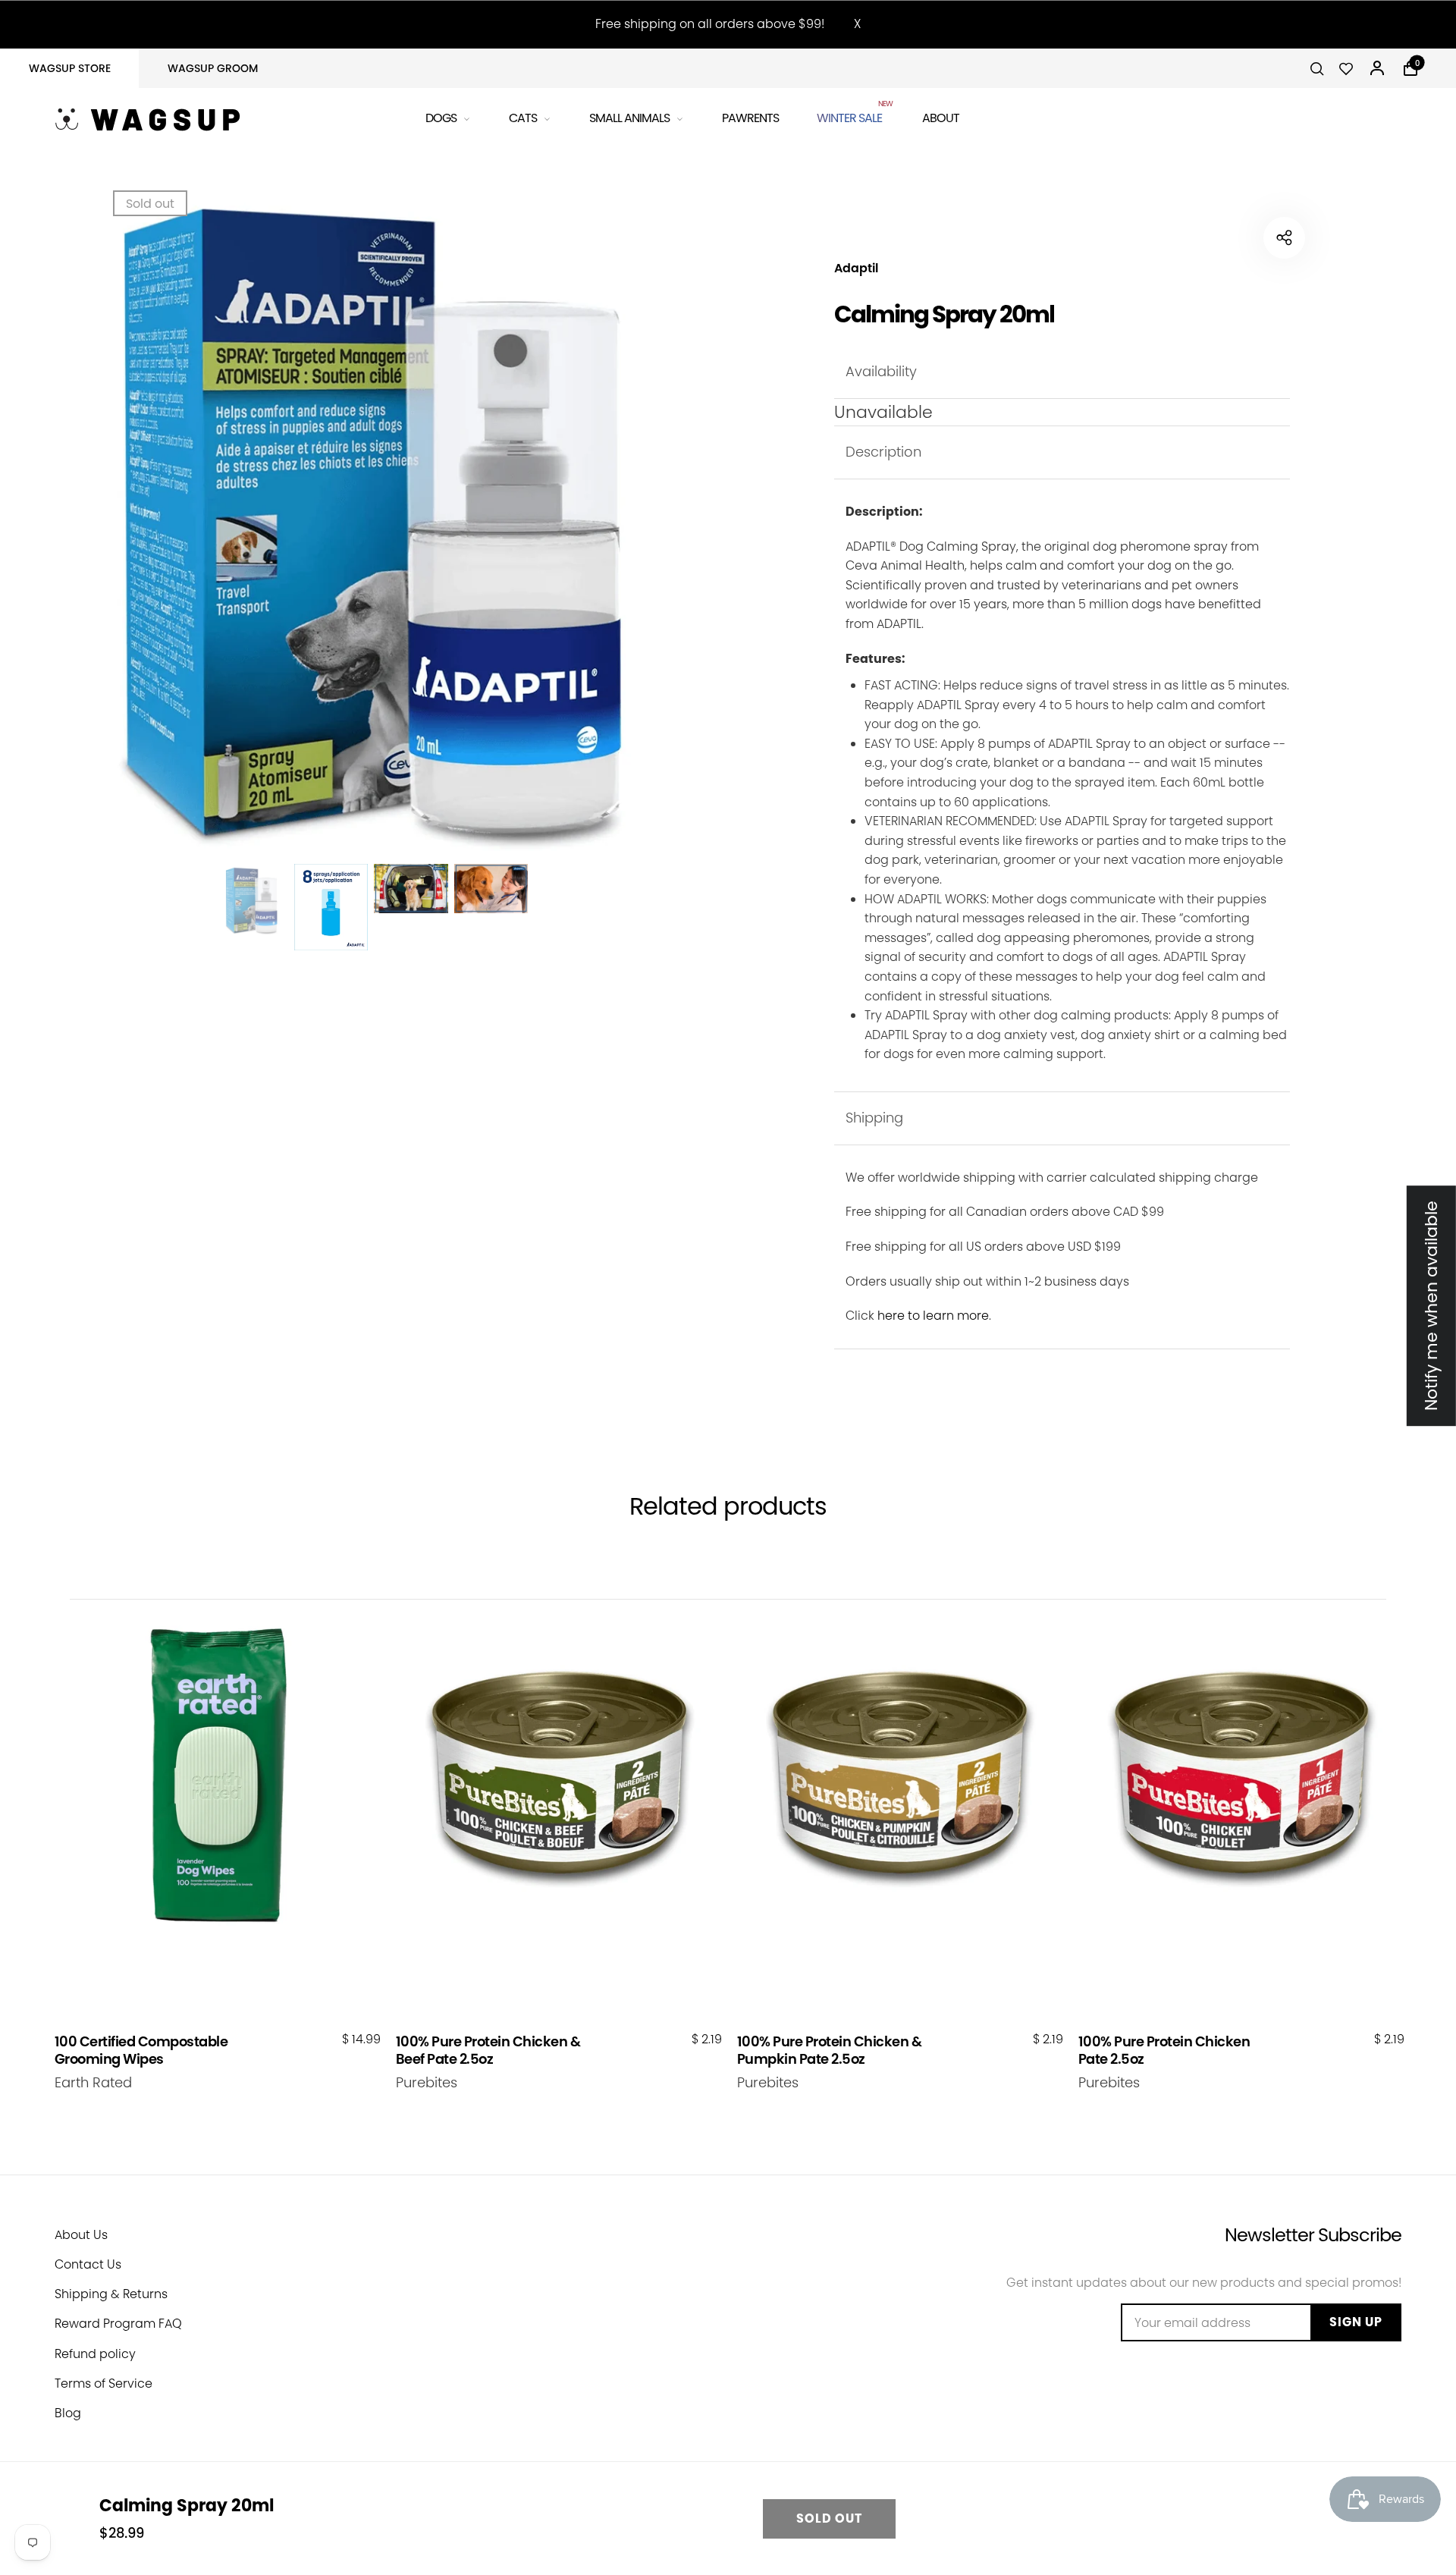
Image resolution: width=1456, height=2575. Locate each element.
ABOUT (941, 118)
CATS (523, 118)
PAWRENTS (750, 118)
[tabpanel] (371, 528)
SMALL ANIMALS (629, 118)
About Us (81, 2235)
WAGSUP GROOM (213, 68)
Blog (68, 2413)
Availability (881, 371)
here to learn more (933, 1316)
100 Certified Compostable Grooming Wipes (141, 2051)
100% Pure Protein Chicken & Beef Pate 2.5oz (488, 2051)
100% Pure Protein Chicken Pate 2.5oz (1164, 2051)
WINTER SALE (850, 116)
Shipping (874, 1118)
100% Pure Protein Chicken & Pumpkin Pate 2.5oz (830, 2051)
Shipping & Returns (111, 2294)
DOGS (441, 118)
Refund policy (95, 2354)
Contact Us (88, 2264)
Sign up (1356, 2322)
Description (883, 452)
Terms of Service (104, 2383)
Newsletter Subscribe (1313, 2235)
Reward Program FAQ (118, 2324)
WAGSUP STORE (70, 68)
